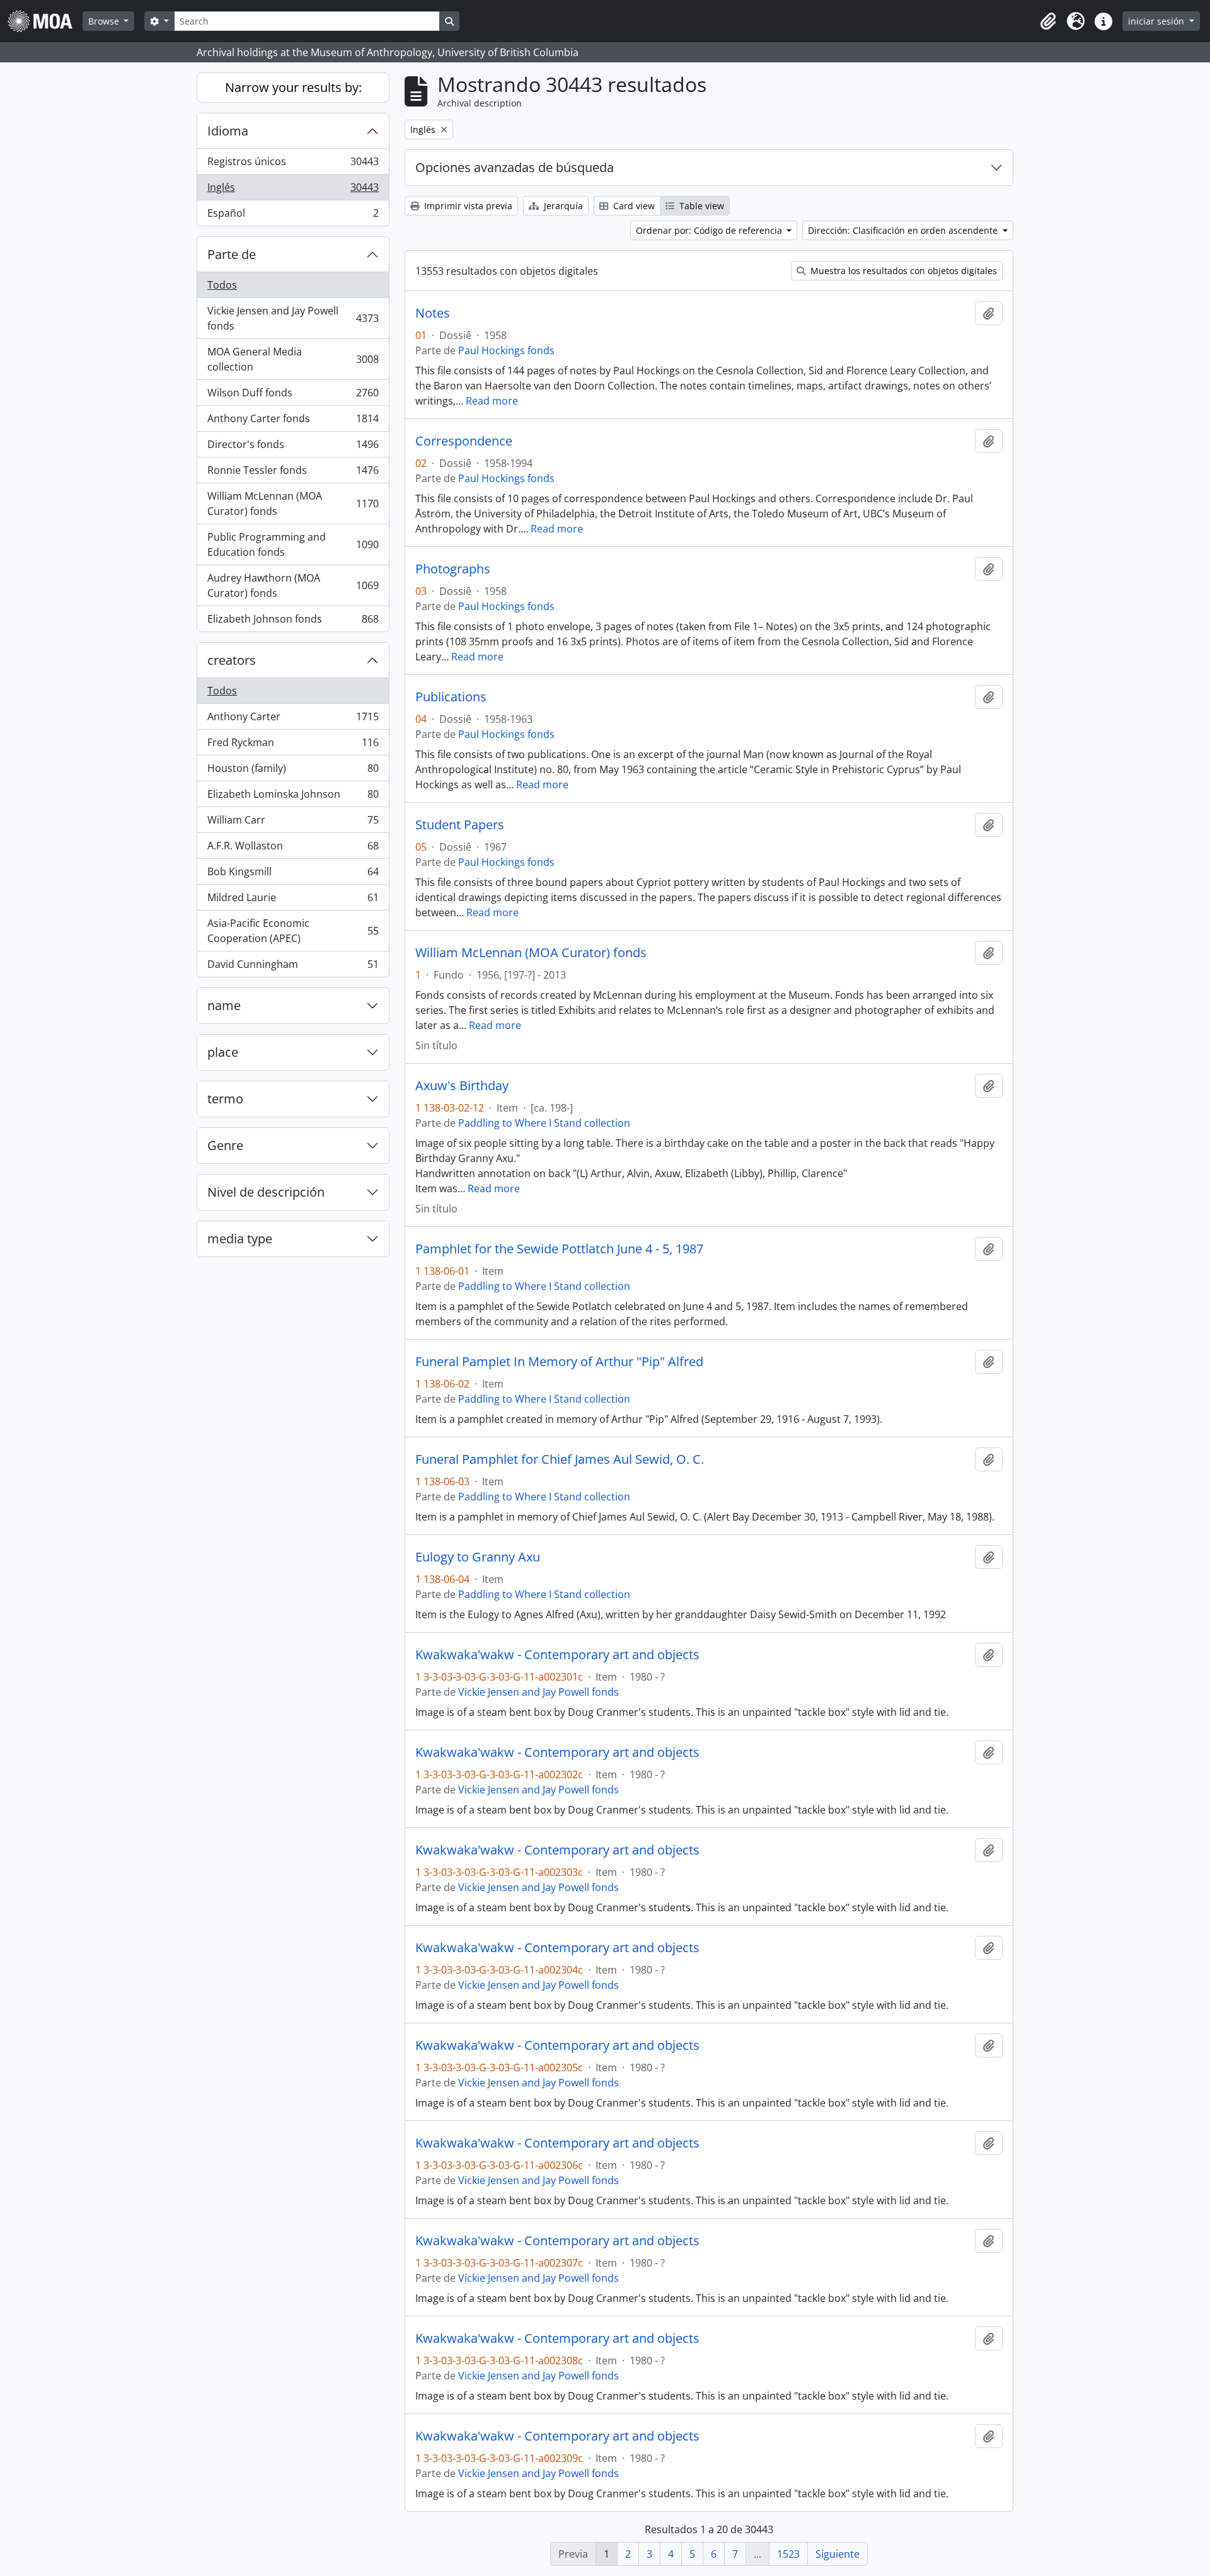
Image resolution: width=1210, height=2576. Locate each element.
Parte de (232, 254)
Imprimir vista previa (467, 206)
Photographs (453, 569)
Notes (433, 313)
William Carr (293, 823)
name (224, 1005)
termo (225, 1099)
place (223, 1052)
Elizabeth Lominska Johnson (293, 797)
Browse (105, 21)
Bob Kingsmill (293, 875)
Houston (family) (293, 771)
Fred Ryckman (293, 745)
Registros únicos (293, 164)
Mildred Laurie (293, 900)
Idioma (228, 131)
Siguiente (838, 2554)
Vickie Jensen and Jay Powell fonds (293, 318)
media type (240, 1239)
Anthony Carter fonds (293, 422)
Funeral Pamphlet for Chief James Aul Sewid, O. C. (560, 1459)
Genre (225, 1145)
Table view (700, 206)
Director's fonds (293, 447)
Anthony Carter (293, 720)
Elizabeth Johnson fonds (293, 622)
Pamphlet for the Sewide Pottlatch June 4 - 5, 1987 (559, 1249)
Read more (492, 401)
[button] (1048, 21)
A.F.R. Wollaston (293, 849)
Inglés (293, 190)
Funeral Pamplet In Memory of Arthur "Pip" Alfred (559, 1362)
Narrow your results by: (293, 87)
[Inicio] (45, 21)
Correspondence (464, 441)
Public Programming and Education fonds (293, 544)
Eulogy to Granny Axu (478, 1557)
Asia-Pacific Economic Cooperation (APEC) (293, 931)
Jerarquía (562, 206)
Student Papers (460, 825)
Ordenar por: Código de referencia (710, 230)
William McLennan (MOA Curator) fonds (293, 503)
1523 (788, 2554)
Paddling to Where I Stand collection (544, 1123)
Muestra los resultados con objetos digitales (902, 271)
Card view (633, 206)
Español (293, 216)
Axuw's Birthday (462, 1086)
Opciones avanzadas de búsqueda (515, 167)
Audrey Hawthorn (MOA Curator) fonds (293, 585)
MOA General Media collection (293, 359)
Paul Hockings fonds (506, 350)
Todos (222, 285)
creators (232, 660)
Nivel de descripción (266, 1192)
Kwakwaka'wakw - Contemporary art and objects (557, 1655)
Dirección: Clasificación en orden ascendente (904, 230)
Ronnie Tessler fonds (293, 473)
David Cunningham (293, 967)
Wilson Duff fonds (293, 396)
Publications (451, 697)
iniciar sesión (1157, 21)
